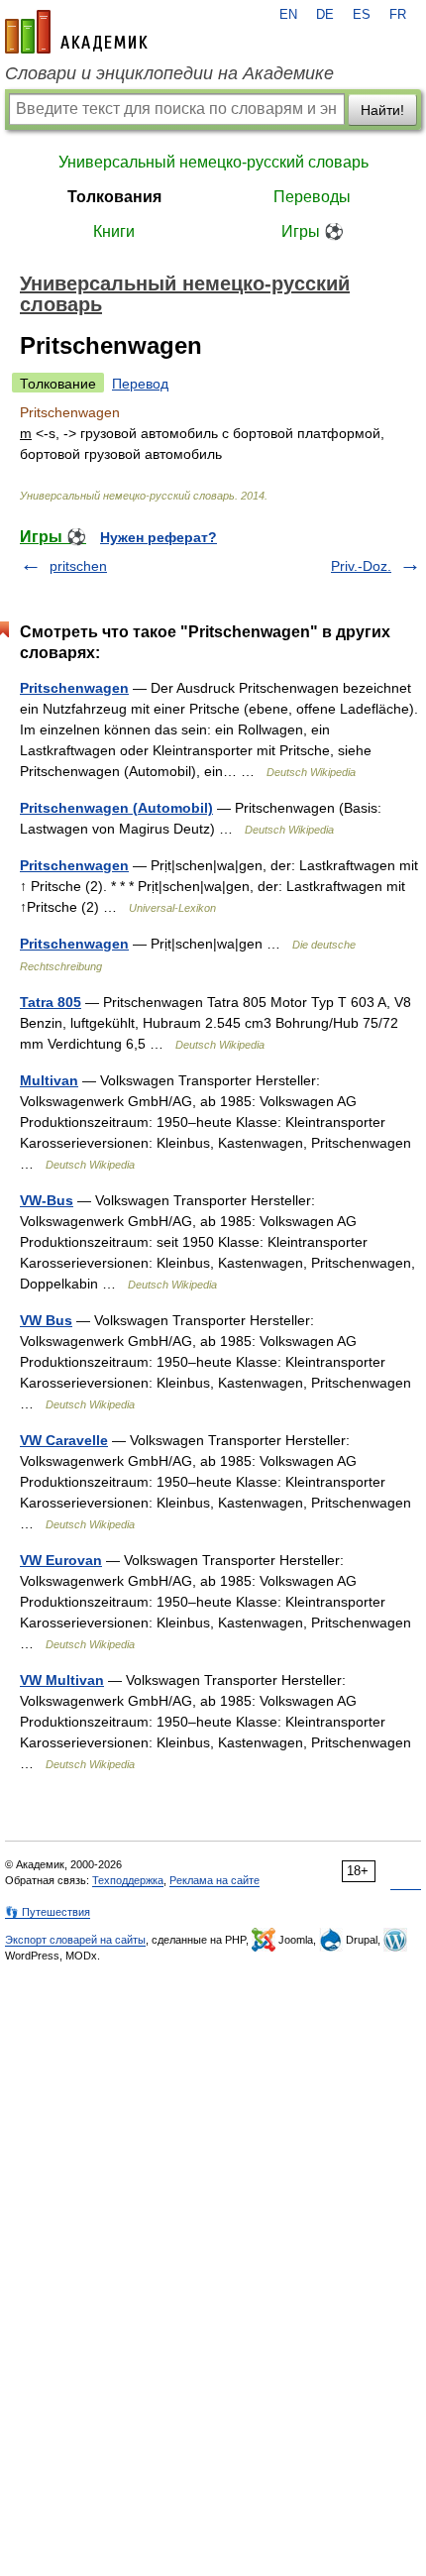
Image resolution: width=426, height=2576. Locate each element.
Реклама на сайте (214, 1880)
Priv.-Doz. (361, 566)
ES (362, 15)
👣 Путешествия (48, 1912)
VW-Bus (47, 1200)
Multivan (49, 1080)
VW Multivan (62, 1680)
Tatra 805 (51, 1002)
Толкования (114, 197)
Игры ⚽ (313, 231)
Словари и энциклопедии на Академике (169, 73)
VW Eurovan (61, 1560)
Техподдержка (128, 1880)
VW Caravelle (64, 1440)
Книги (114, 231)
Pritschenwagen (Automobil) (116, 808)
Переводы (312, 197)
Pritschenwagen (74, 688)
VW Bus (46, 1320)
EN (288, 15)
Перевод (140, 384)
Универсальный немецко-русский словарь (213, 162)
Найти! (382, 110)
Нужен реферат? (159, 537)
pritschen (78, 566)
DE (325, 15)
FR (398, 15)
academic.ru (76, 32)
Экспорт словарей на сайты (75, 1940)
